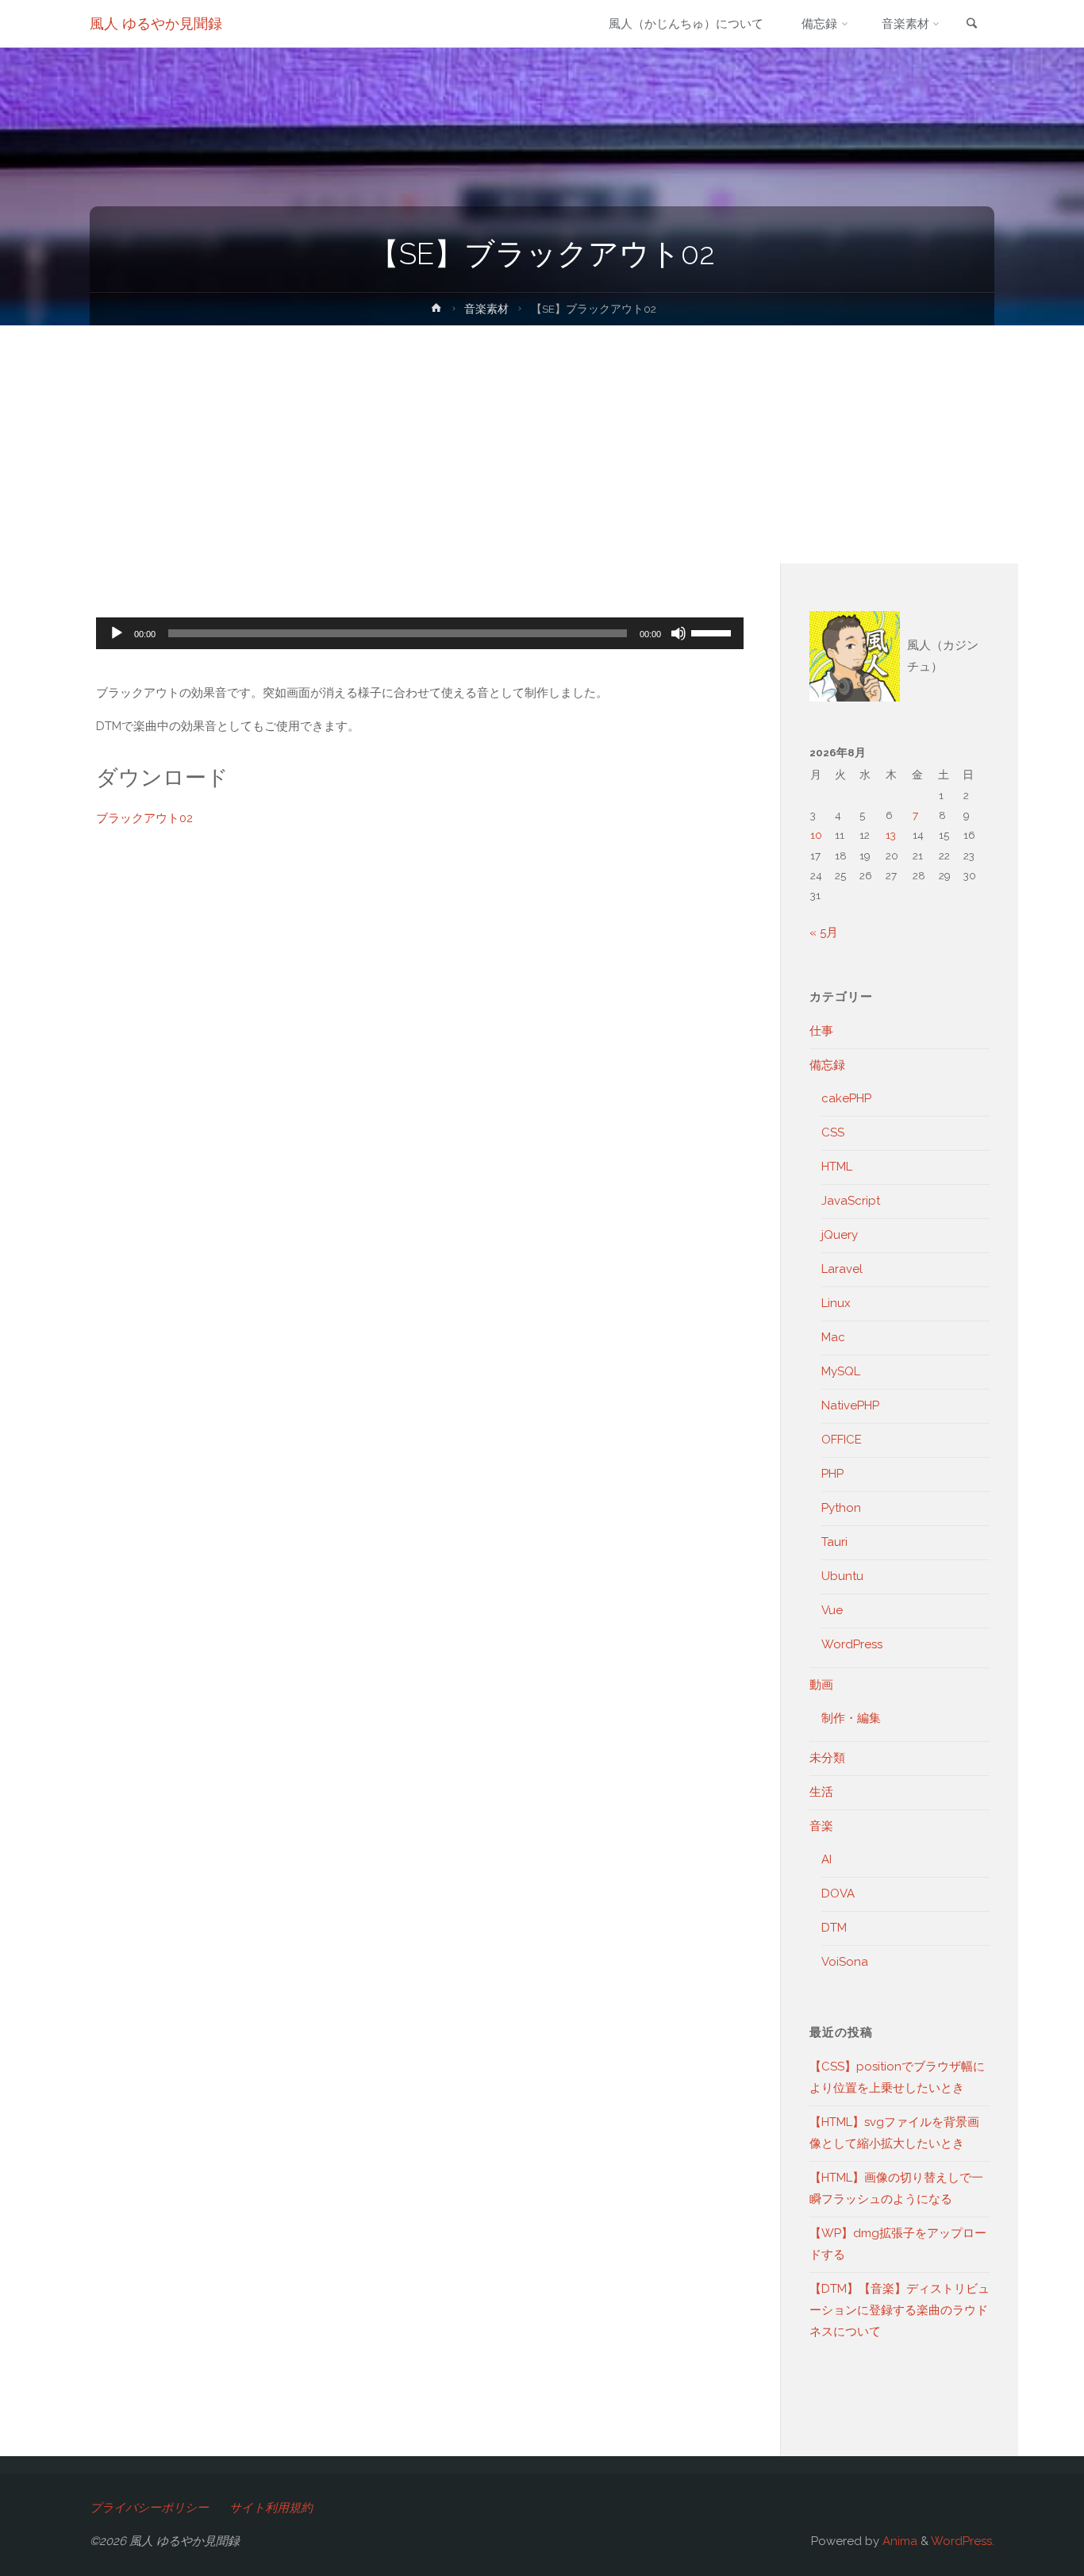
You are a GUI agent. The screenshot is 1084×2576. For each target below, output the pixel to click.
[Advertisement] (542, 444)
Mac (833, 1337)
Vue (832, 1610)
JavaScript (851, 1201)
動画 (821, 1685)
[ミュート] (678, 633)
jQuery (840, 1235)
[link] (971, 25)
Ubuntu (842, 1576)
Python (841, 1508)
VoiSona (845, 1962)
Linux (836, 1303)
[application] (420, 633)
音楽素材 (486, 309)
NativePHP (850, 1405)
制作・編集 (851, 1718)
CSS (833, 1132)
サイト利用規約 (271, 2508)
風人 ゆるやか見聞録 (156, 23)
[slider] (713, 632)
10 (816, 835)
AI (826, 1859)
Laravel (842, 1269)
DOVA (838, 1894)
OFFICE (842, 1440)
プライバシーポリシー (149, 2508)
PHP (832, 1474)
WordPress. (963, 2541)
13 (891, 835)
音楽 (821, 1826)
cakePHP (846, 1098)
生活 (821, 1792)
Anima (898, 2541)
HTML (837, 1167)
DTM (834, 1928)
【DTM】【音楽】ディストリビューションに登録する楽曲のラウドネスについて (899, 2310)
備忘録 (827, 1065)
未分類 (827, 1758)
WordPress (852, 1644)
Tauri (834, 1542)
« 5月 (824, 932)
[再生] (117, 633)
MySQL (841, 1371)
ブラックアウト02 (144, 818)
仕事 (821, 1031)
